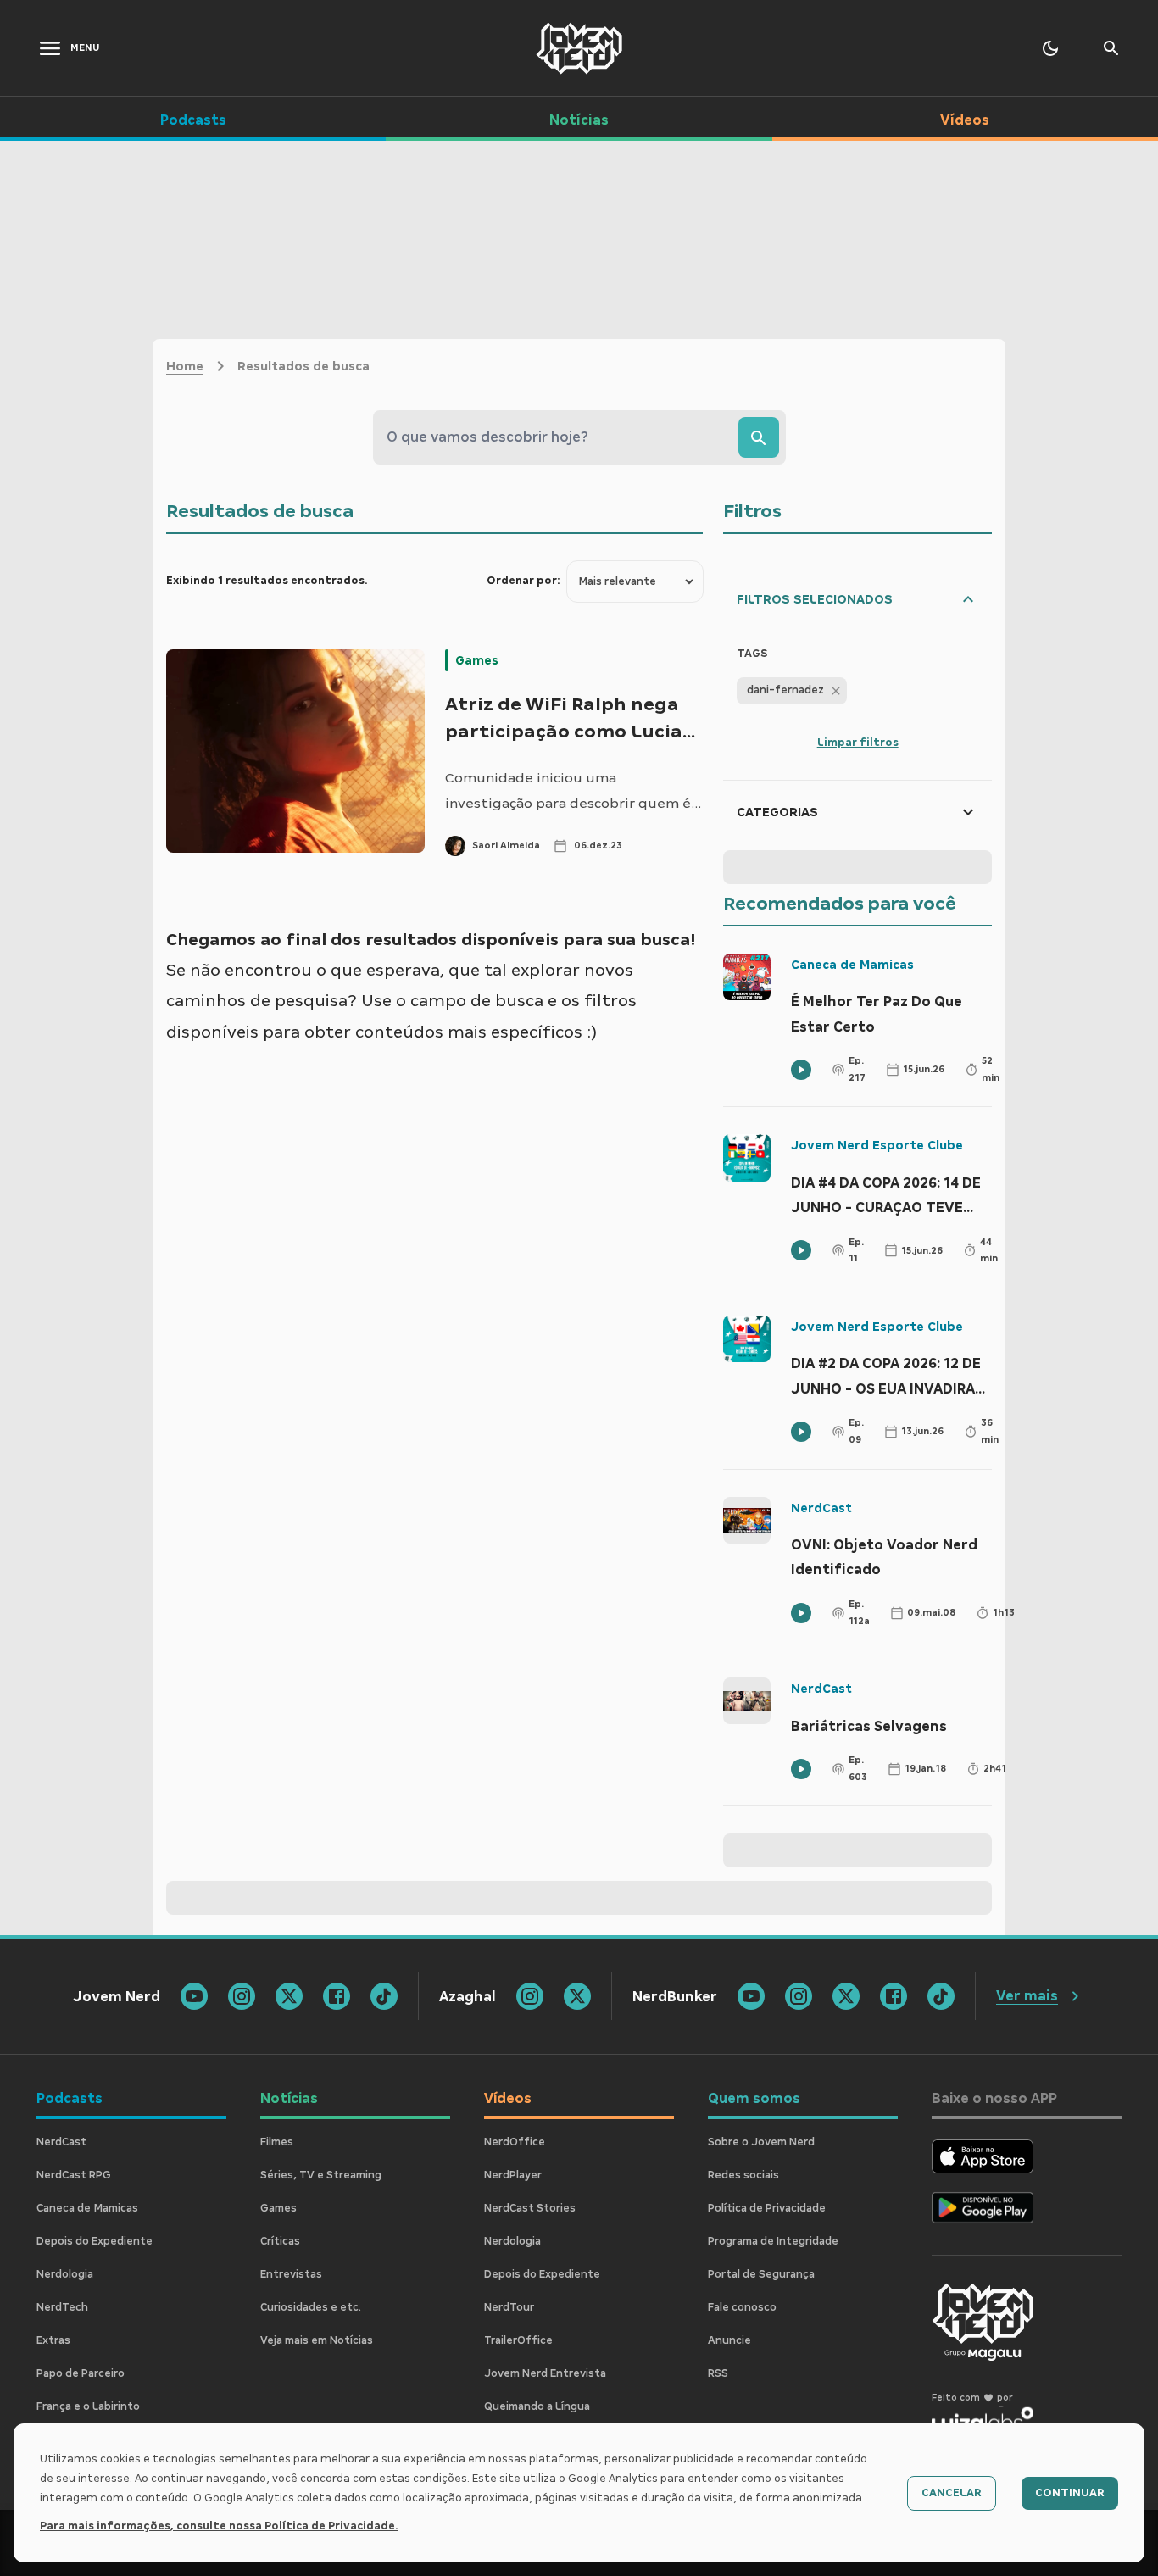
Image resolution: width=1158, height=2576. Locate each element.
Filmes (277, 2142)
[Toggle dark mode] (1050, 48)
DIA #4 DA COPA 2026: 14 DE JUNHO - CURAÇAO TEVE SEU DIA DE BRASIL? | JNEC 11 (891, 1198)
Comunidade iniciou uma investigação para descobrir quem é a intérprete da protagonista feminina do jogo (573, 793)
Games (477, 660)
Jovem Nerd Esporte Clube (877, 1145)
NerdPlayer (513, 2175)
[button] (792, 691)
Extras (53, 2340)
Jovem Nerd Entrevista (545, 2373)
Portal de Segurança (761, 2274)
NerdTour (509, 2307)
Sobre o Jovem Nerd (761, 2142)
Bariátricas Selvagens (869, 1726)
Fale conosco (742, 2307)
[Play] (801, 1070)
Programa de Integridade (773, 2241)
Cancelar (952, 2493)
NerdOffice (515, 2142)
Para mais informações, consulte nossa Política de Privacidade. (219, 2526)
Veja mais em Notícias (317, 2340)
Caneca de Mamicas (852, 965)
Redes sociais (743, 2175)
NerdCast (821, 1508)
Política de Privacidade (767, 2208)
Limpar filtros (858, 743)
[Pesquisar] (759, 437)
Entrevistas (291, 2274)
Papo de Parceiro (81, 2373)
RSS (718, 2373)
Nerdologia (65, 2274)
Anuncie (729, 2340)
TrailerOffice (518, 2340)
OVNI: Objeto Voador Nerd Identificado (884, 1558)
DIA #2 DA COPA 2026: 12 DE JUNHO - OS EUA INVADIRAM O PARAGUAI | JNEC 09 (889, 1378)
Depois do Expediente (95, 2241)
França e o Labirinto (88, 2406)
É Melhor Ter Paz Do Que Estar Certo (877, 1014)
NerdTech (62, 2307)
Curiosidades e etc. (311, 2307)
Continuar (1070, 2493)
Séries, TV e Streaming (321, 2175)
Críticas (280, 2241)
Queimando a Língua (537, 2406)
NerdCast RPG (74, 2175)
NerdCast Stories (530, 2208)
